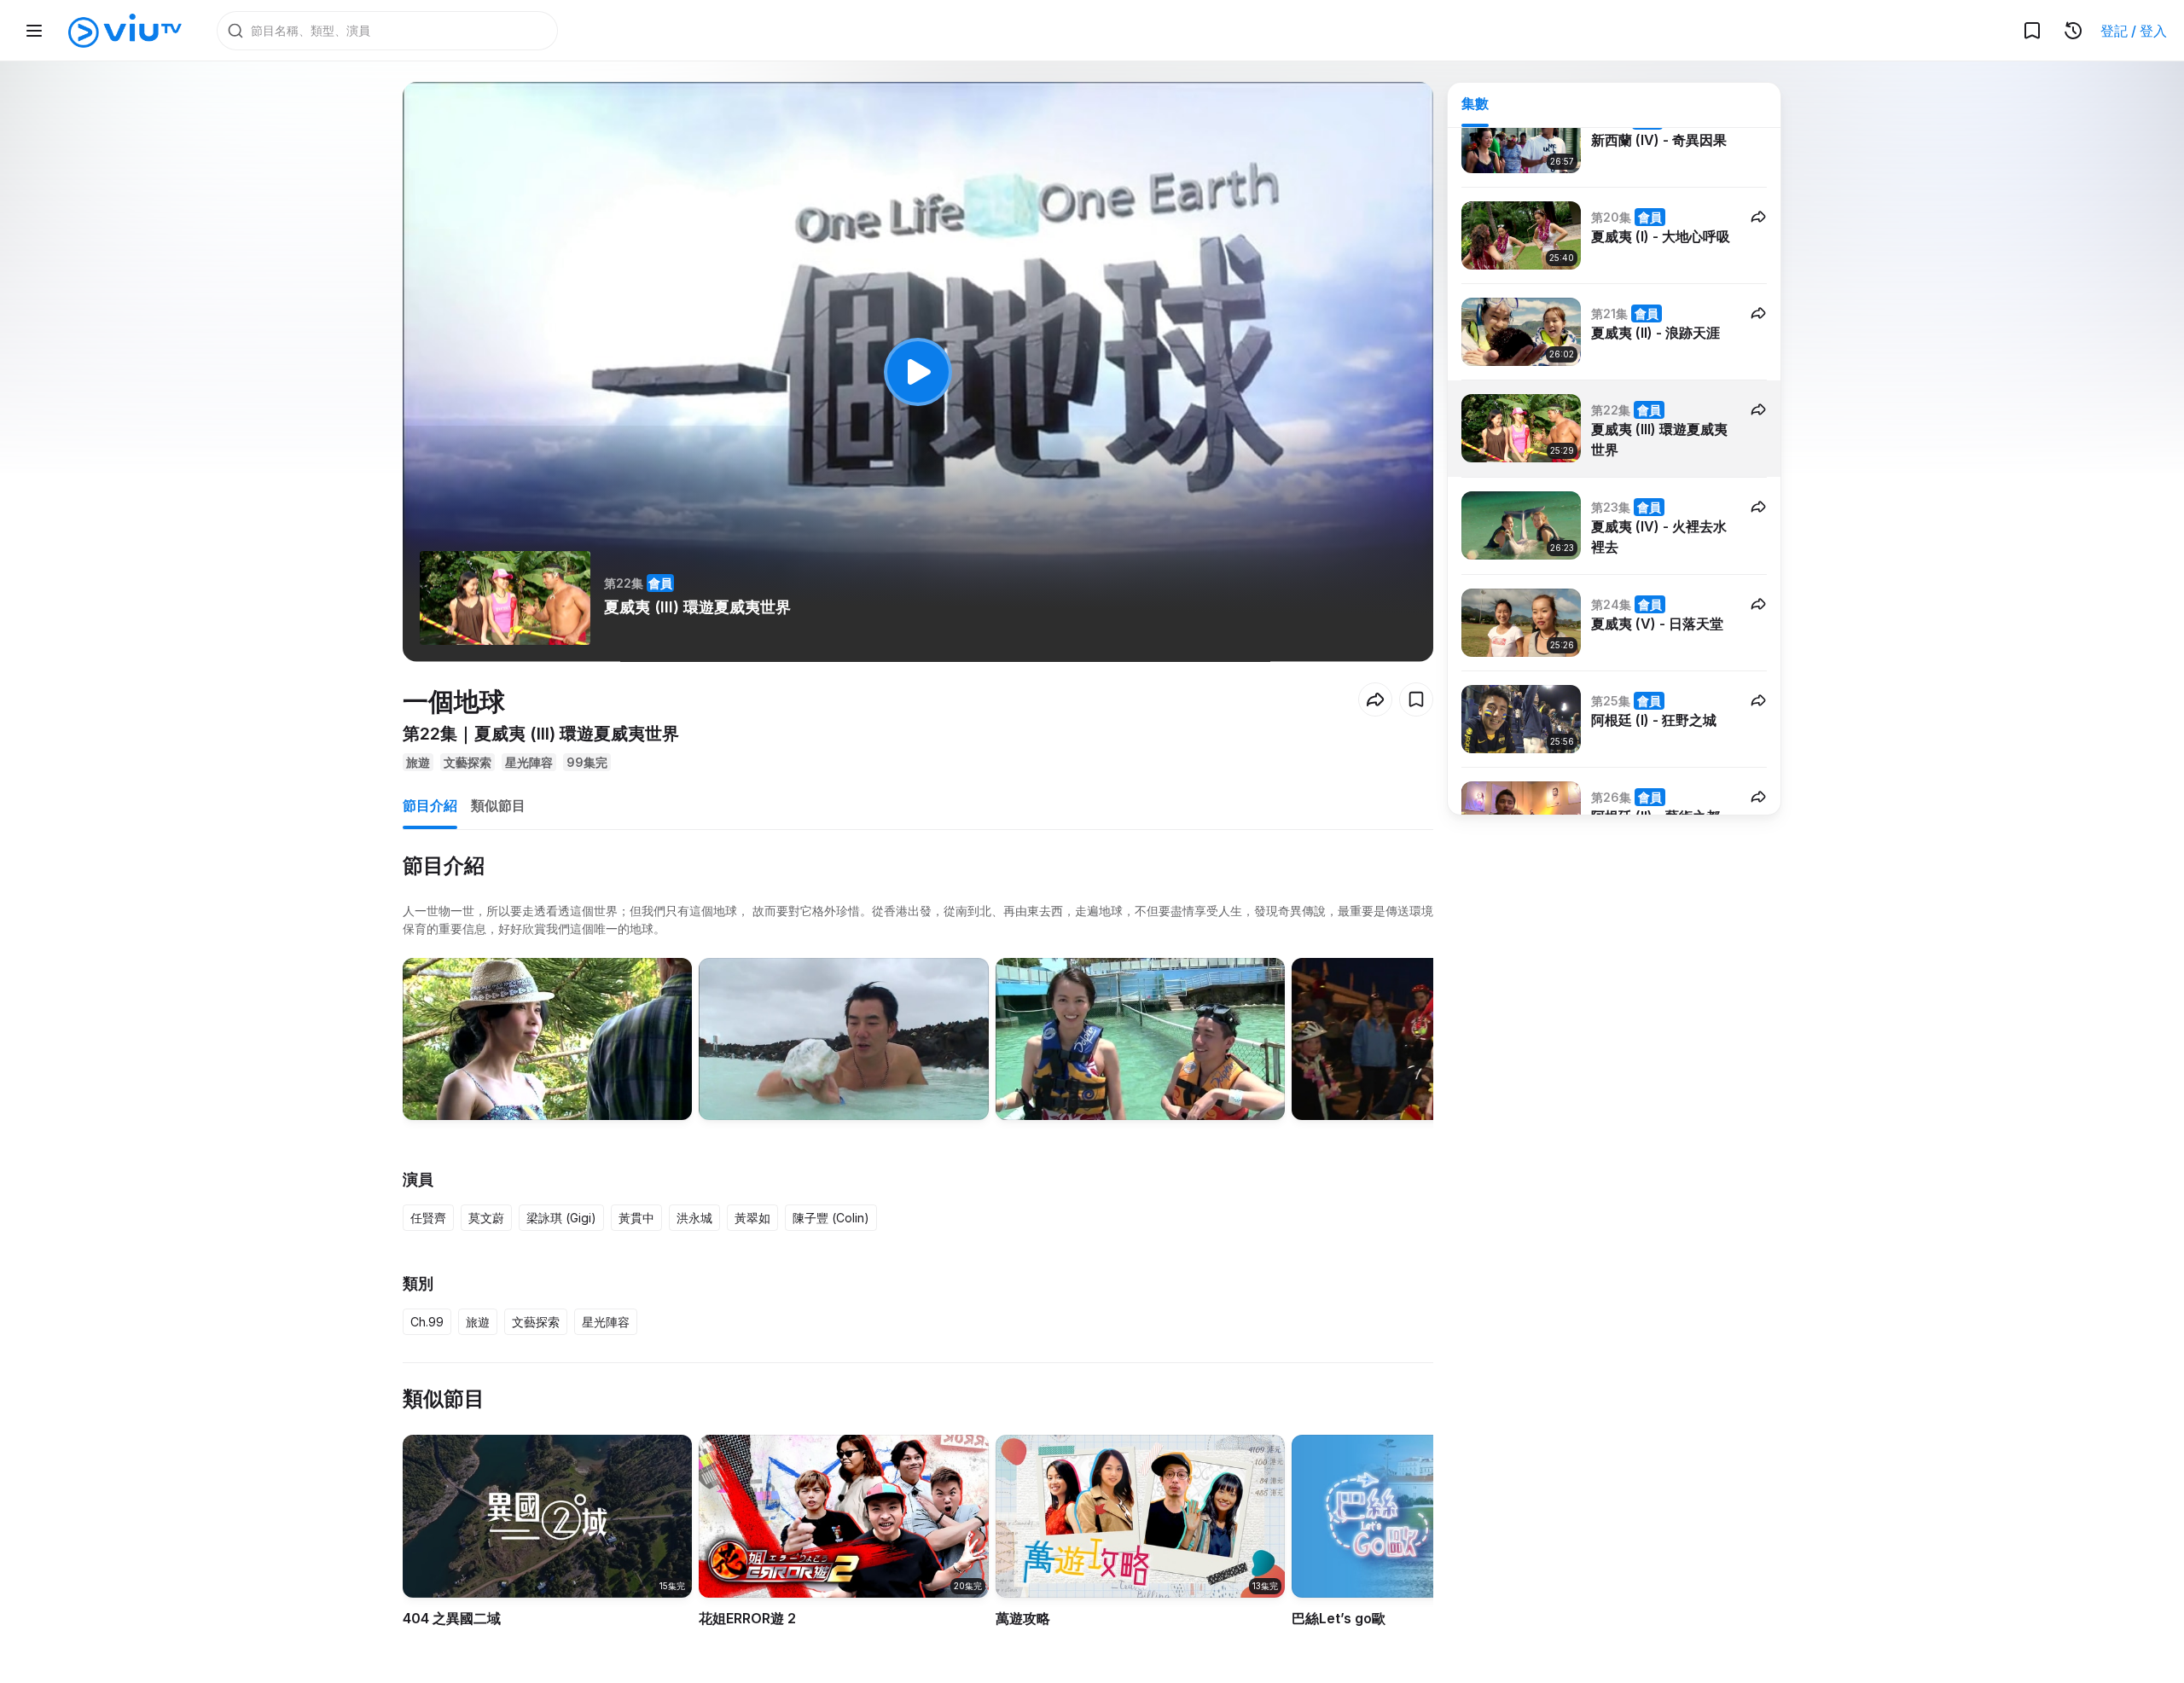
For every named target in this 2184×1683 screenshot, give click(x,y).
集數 (1475, 103)
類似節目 (498, 805)
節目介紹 (430, 805)
